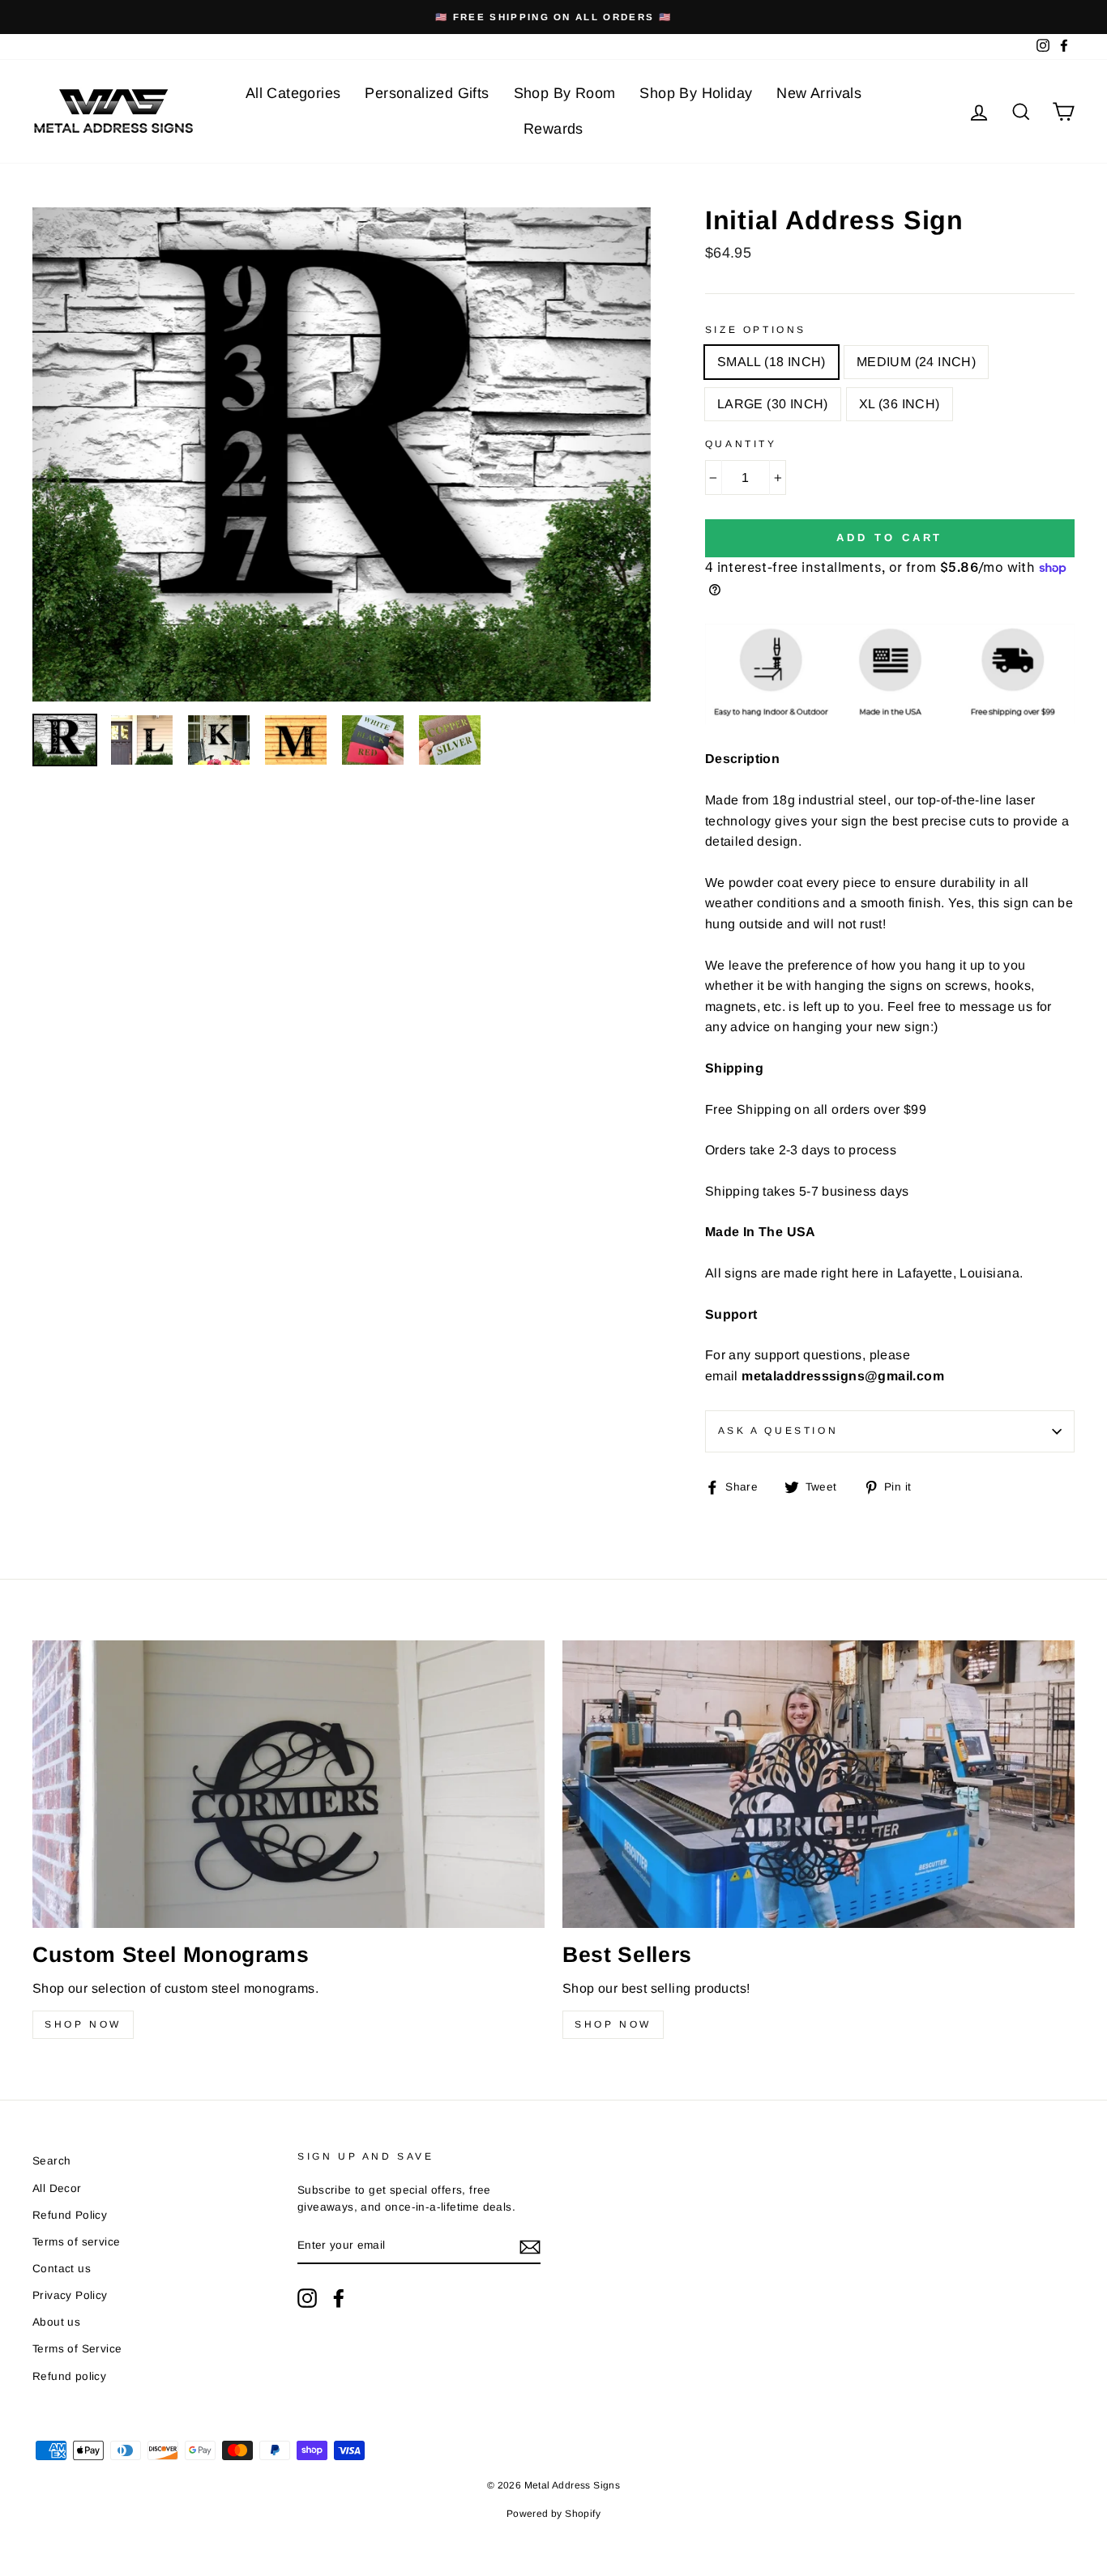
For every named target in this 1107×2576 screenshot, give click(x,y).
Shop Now (83, 2024)
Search (51, 2161)
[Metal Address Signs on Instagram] (307, 2298)
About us (56, 2322)
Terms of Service (77, 2349)
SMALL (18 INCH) (771, 362)
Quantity (741, 444)
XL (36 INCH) (900, 404)
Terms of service (76, 2242)
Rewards (553, 129)
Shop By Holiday (696, 93)
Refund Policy (70, 2215)
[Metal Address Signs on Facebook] (339, 2298)
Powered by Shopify (553, 2514)
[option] (553, 17)
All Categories (293, 93)
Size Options (756, 330)
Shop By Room (565, 93)
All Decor (57, 2188)
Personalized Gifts (427, 93)
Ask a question (778, 1431)
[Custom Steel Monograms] (289, 1785)
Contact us (62, 2269)
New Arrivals (819, 93)
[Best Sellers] (818, 1785)
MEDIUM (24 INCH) (916, 362)
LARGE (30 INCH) (773, 404)
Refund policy (69, 2376)
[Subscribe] (530, 2246)
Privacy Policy (70, 2295)
